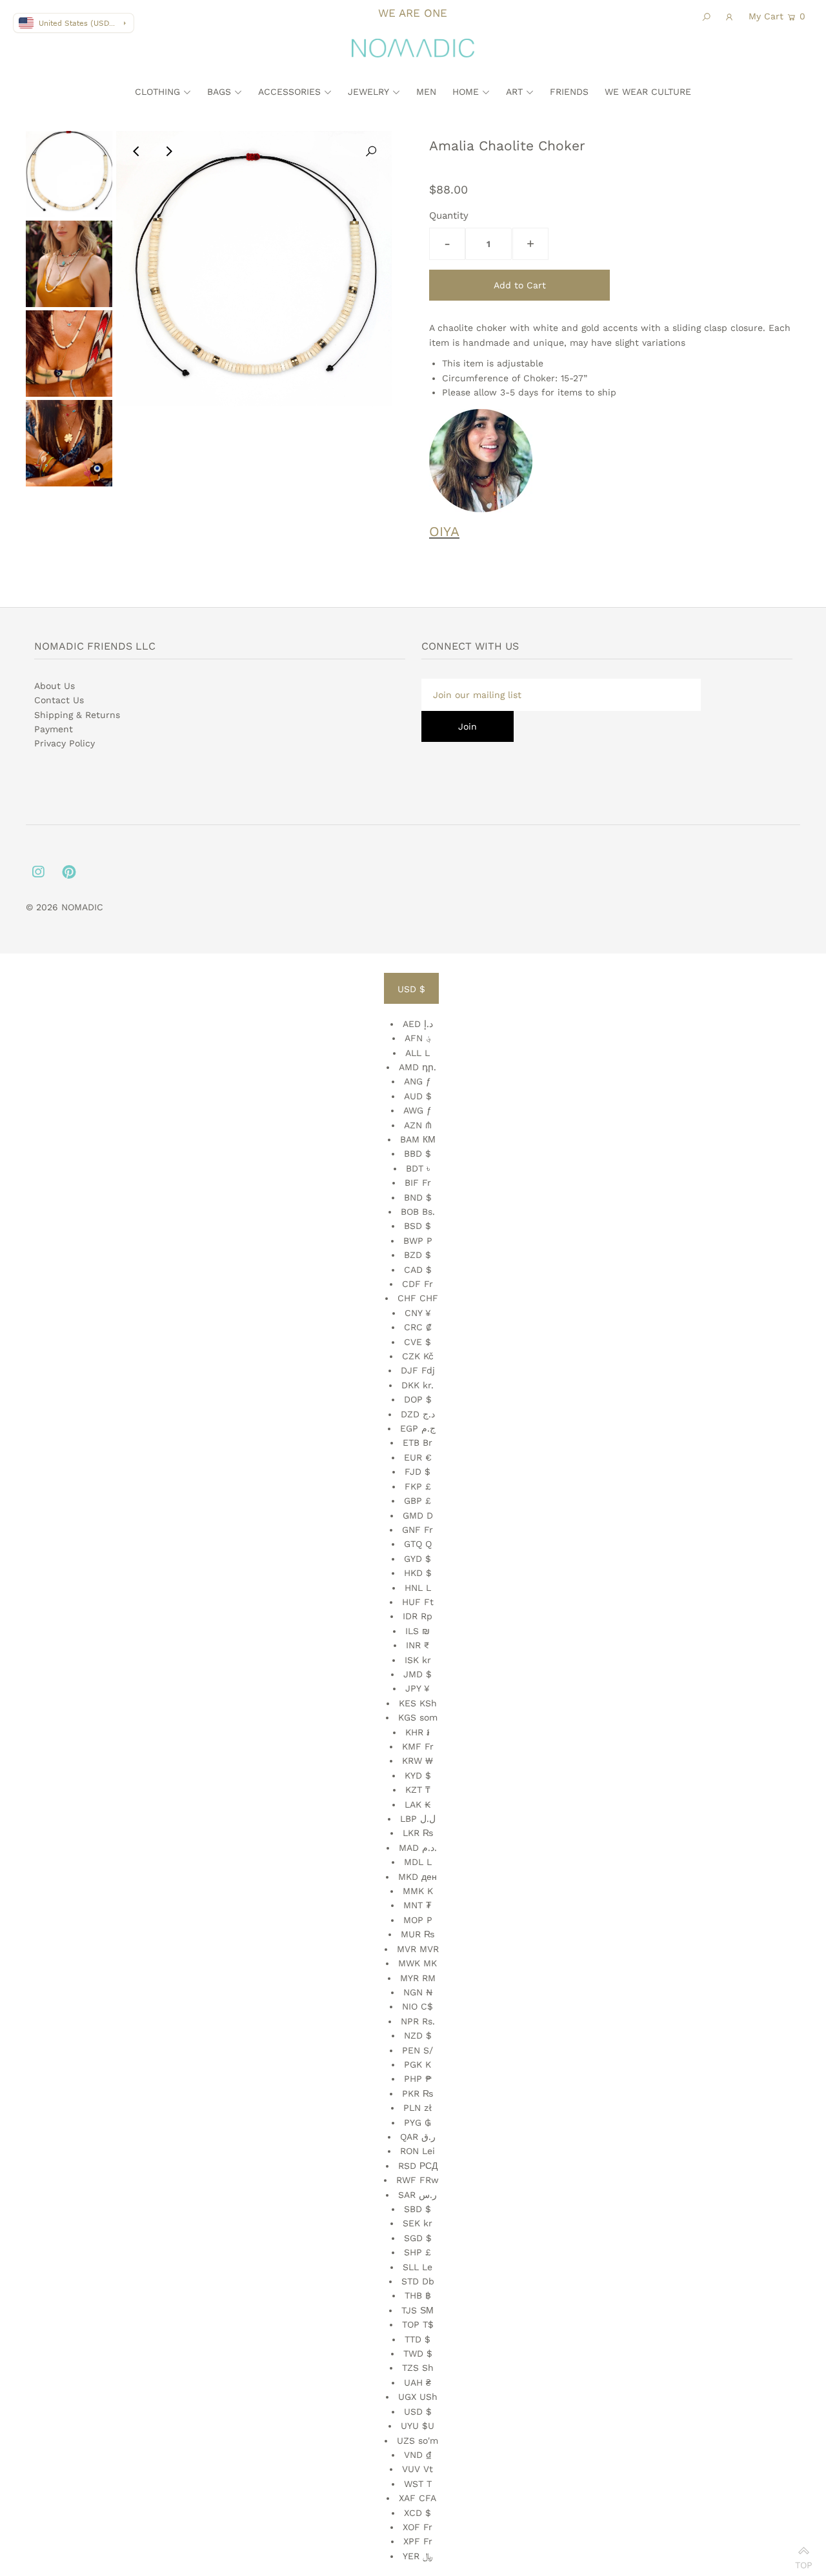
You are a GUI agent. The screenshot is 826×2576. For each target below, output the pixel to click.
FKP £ (418, 1486)
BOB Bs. (418, 1212)
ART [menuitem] (514, 92)
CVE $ (418, 1342)
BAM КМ (418, 1139)
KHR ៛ (418, 1732)
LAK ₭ (418, 1804)
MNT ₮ (418, 1905)
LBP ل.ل (418, 1819)
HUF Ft (418, 1602)
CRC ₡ (418, 1327)
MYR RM (418, 1978)
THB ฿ (418, 2295)
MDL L (418, 1862)
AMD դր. (418, 1067)
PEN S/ (418, 2050)
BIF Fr (418, 1183)
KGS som (418, 1717)
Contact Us (59, 700)
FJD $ (418, 1472)
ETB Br (418, 1443)
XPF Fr (418, 2541)
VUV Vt (418, 2469)
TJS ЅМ (418, 2310)
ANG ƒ (418, 1081)
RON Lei (418, 2151)
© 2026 (44, 907)
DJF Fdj (418, 1370)
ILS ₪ (418, 1631)
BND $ (418, 1197)
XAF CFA (418, 2498)
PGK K (418, 2064)
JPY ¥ (418, 1688)
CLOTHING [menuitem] (157, 92)
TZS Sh (418, 2368)
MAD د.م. (418, 1848)
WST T (418, 2484)
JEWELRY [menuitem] (368, 92)
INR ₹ (418, 1645)
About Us (55, 686)
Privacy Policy (65, 743)
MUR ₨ (418, 1934)
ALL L (418, 1053)
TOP (804, 2561)
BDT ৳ (418, 1168)
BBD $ (418, 1153)
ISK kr (418, 1660)
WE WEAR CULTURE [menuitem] (648, 92)
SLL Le (418, 2267)
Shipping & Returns (77, 715)
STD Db (418, 2281)
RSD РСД (418, 2166)
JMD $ (418, 1674)
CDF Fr (418, 1284)
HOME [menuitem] (466, 92)
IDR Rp (418, 1616)
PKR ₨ (418, 2093)
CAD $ (418, 1270)
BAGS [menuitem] (219, 92)
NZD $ (418, 2035)
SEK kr (418, 2223)
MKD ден (418, 1877)
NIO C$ (418, 2006)
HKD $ (418, 1573)
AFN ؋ (418, 1038)
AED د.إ (418, 1024)
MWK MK (418, 1963)
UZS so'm (418, 2441)
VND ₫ (418, 2455)
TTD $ (418, 2339)
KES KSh (418, 1703)
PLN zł (418, 2108)
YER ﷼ (418, 2556)
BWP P (418, 1241)
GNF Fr (418, 1530)
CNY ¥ (418, 1313)
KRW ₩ (418, 1761)
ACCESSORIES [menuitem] (289, 92)
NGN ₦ (418, 1992)
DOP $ (418, 1399)
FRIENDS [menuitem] (569, 92)
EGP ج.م (418, 1428)
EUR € (418, 1457)
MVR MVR (418, 1949)
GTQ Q (418, 1544)
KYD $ (418, 1775)
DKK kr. (418, 1385)
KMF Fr (418, 1746)
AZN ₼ (418, 1125)
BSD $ (418, 1226)
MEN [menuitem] (426, 92)
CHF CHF (418, 1298)
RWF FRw (418, 2180)
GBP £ (418, 1501)
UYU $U (418, 2426)
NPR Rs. (418, 2021)
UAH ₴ (418, 2382)
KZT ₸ (418, 1790)
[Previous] (137, 152)
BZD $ (418, 1255)
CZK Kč (418, 1356)
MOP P (418, 1920)
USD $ (411, 989)
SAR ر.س (418, 2195)
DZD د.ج (418, 1414)
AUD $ (418, 1096)
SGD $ (418, 2238)
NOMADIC (82, 907)
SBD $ (418, 2209)
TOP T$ (418, 2324)
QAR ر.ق (418, 2137)
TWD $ (418, 2353)
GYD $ (418, 1559)
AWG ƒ (418, 1110)
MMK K (418, 1891)
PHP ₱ (418, 2079)
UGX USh (418, 2397)
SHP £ (418, 2252)
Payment (54, 729)
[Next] (168, 152)
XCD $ (418, 2513)
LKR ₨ (418, 1833)
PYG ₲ (418, 2122)
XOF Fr (418, 2527)
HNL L (418, 1588)
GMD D (418, 1515)
